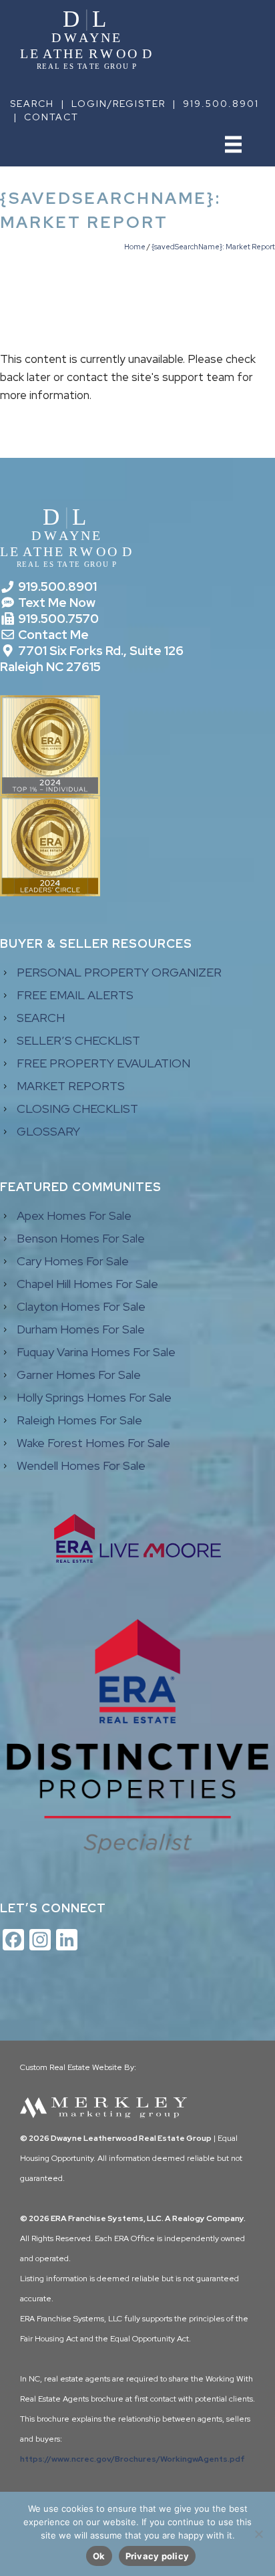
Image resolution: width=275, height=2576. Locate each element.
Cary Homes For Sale (73, 1261)
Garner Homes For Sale (79, 1375)
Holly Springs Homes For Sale (94, 1397)
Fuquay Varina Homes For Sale (96, 1352)
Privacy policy (158, 2556)
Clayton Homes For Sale (81, 1306)
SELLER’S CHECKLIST (78, 1040)
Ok (99, 2556)
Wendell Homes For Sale (81, 1465)
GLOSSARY (48, 1131)
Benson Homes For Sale (81, 1238)
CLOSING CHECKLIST (77, 1109)
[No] (258, 2534)
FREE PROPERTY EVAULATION (103, 1063)
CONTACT (51, 117)
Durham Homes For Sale (81, 1329)
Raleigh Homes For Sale (79, 1420)
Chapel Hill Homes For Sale (87, 1284)
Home (135, 247)
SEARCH (32, 104)
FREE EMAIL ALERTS (75, 995)
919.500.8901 (221, 104)
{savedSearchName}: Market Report (213, 247)
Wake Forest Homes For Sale (93, 1443)
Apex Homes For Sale (74, 1215)
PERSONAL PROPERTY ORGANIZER (119, 972)
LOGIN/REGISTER (118, 104)
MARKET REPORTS (71, 1086)
